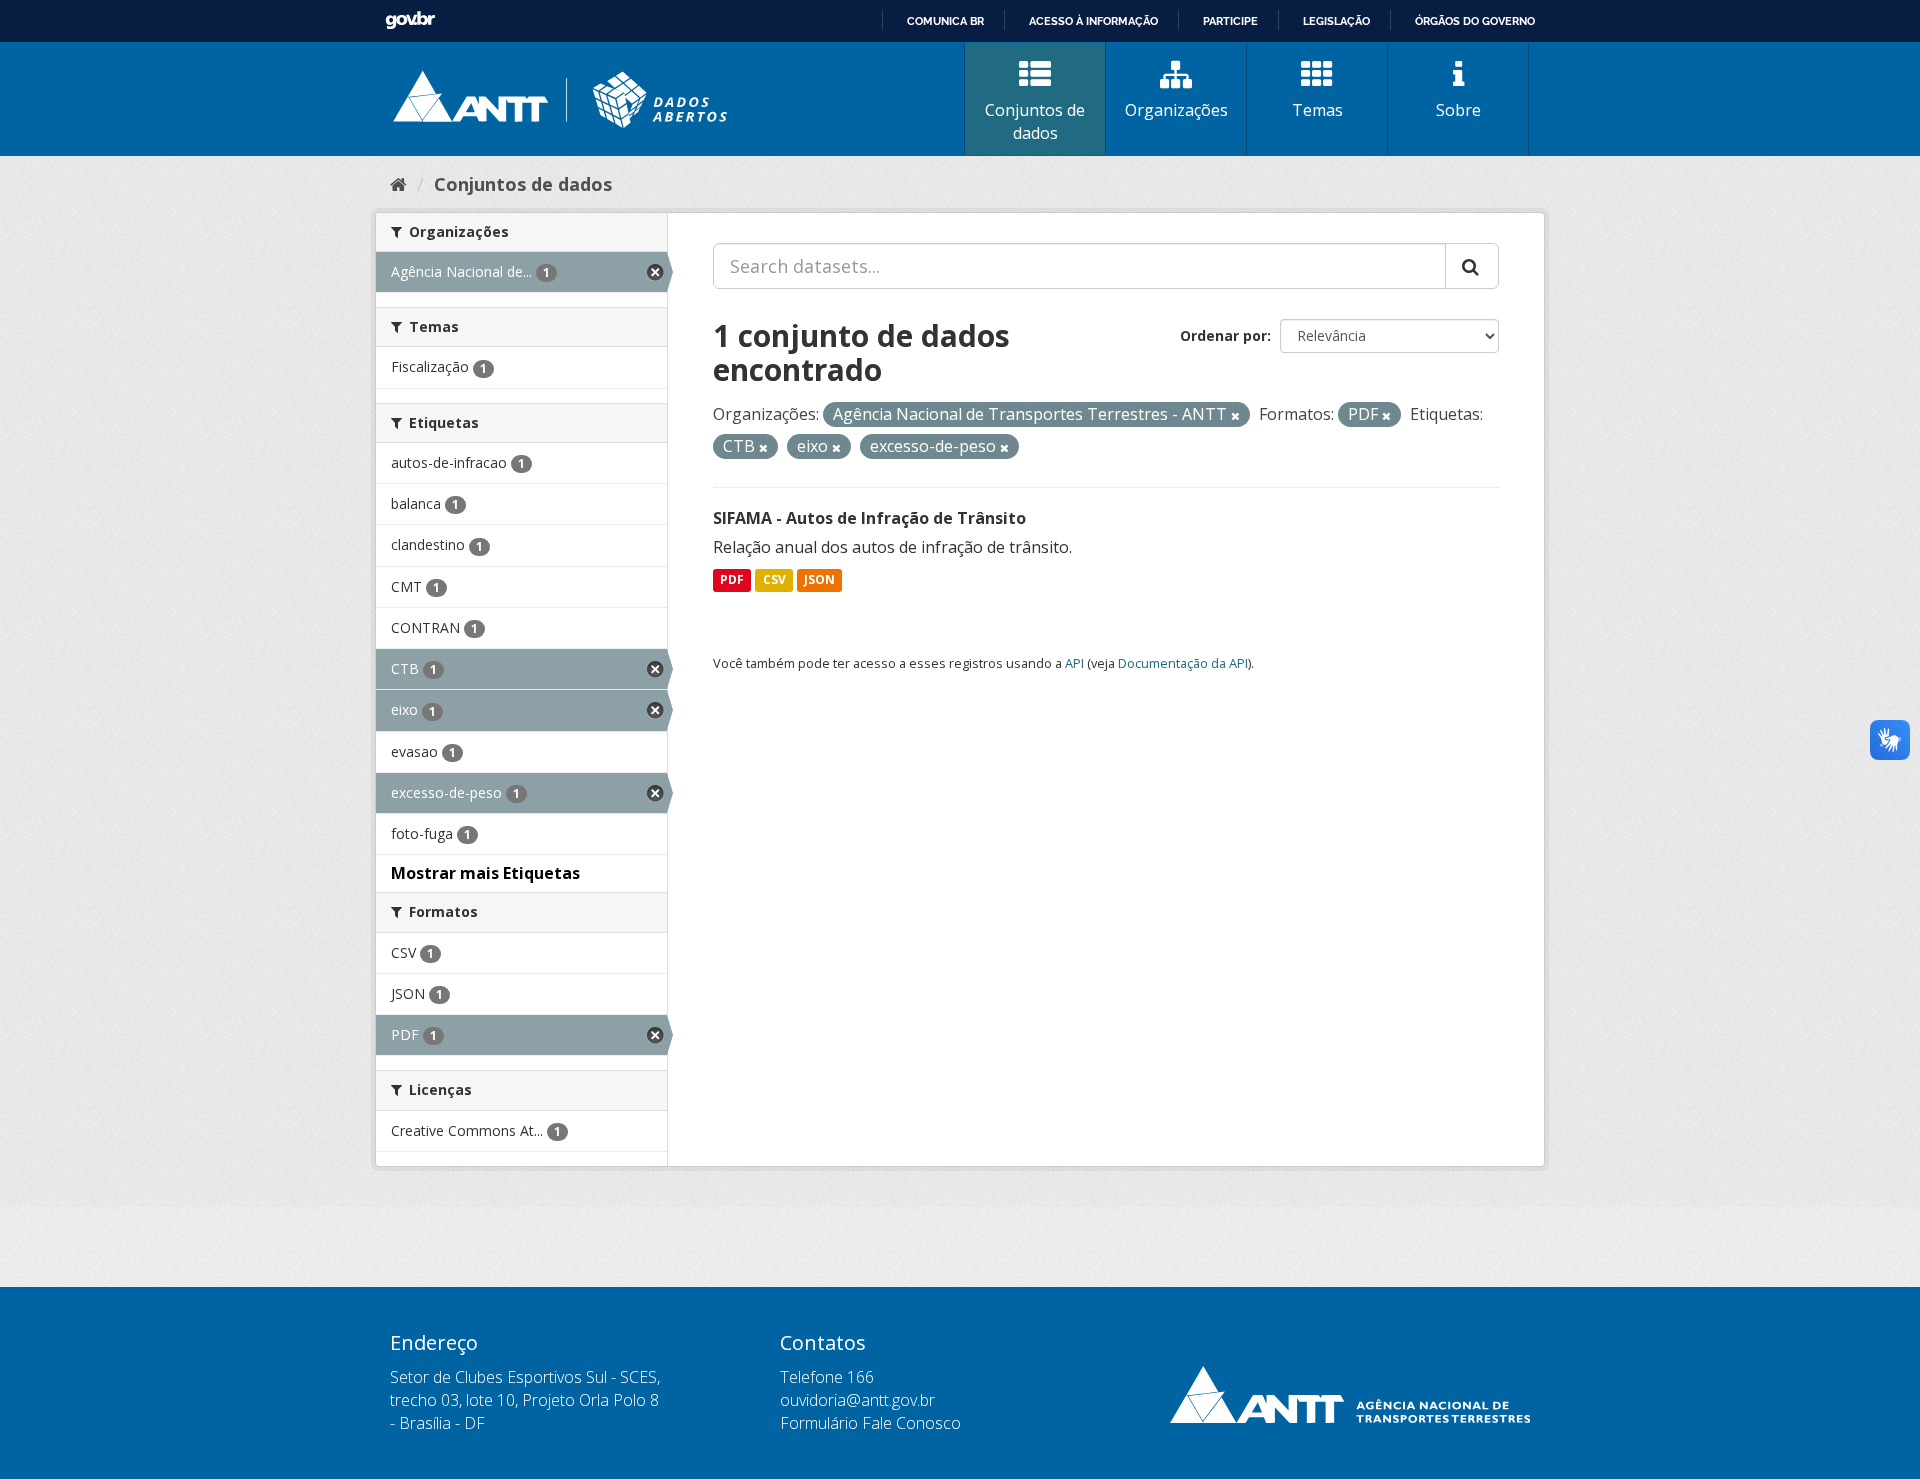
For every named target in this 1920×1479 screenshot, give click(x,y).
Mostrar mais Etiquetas (485, 873)
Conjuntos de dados (1035, 121)
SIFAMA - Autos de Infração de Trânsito (869, 518)
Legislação (1336, 21)
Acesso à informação (1093, 21)
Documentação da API (1183, 663)
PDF (732, 580)
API (1074, 663)
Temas (1317, 110)
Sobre (1458, 110)
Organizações (1176, 110)
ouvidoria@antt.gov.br (857, 1400)
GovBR (410, 20)
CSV (774, 580)
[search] (1472, 266)
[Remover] (1235, 415)
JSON (819, 580)
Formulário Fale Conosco (870, 1423)
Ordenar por (1223, 335)
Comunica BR (945, 21)
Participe (1230, 21)
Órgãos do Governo (1475, 21)
